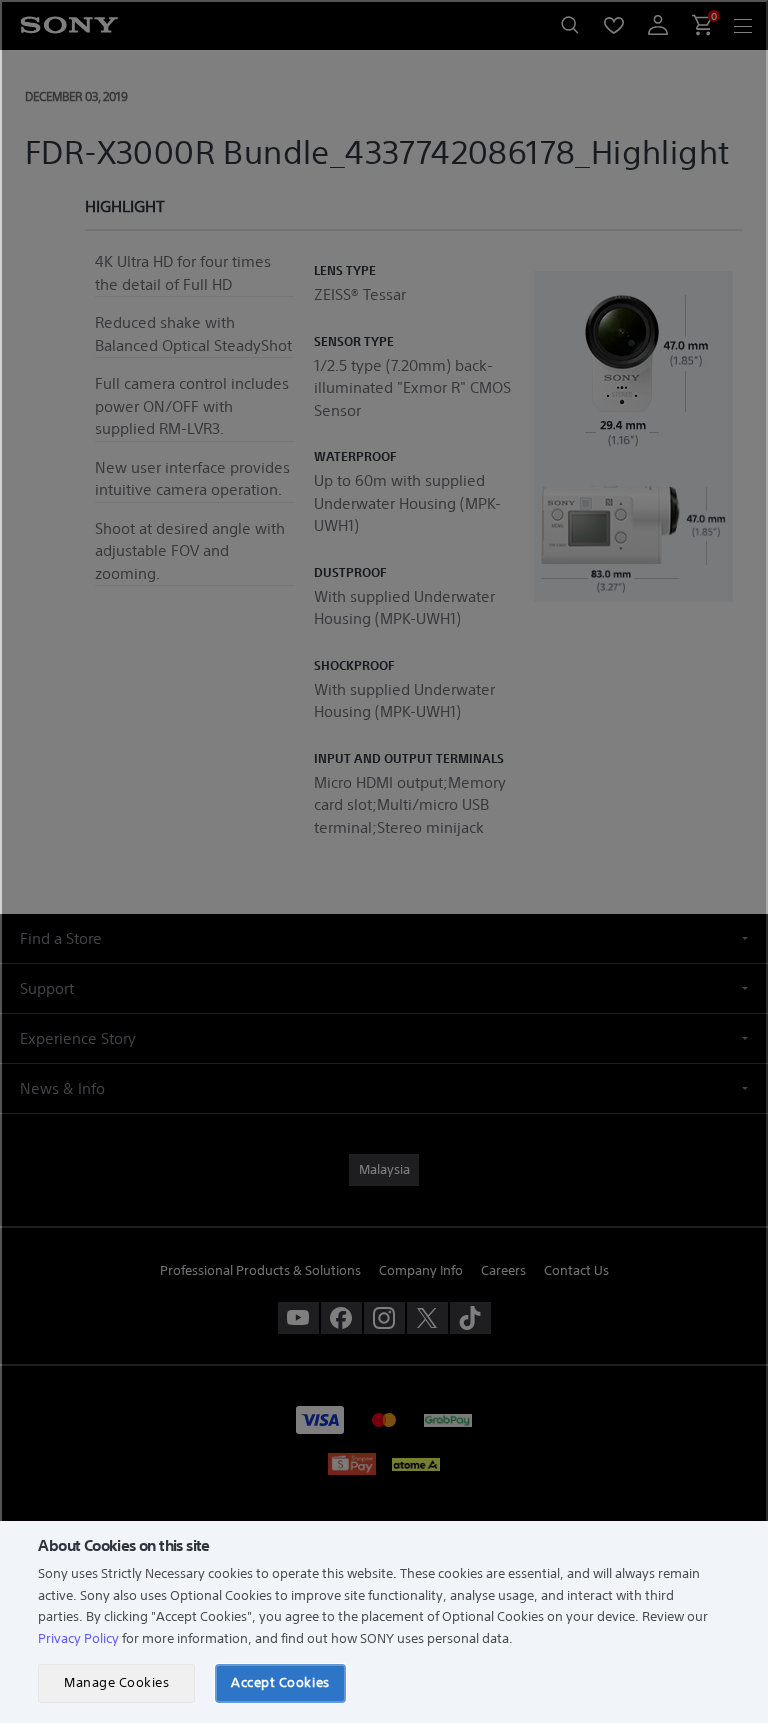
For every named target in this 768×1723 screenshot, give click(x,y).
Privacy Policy (78, 1638)
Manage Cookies (116, 1682)
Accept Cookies (280, 1682)
